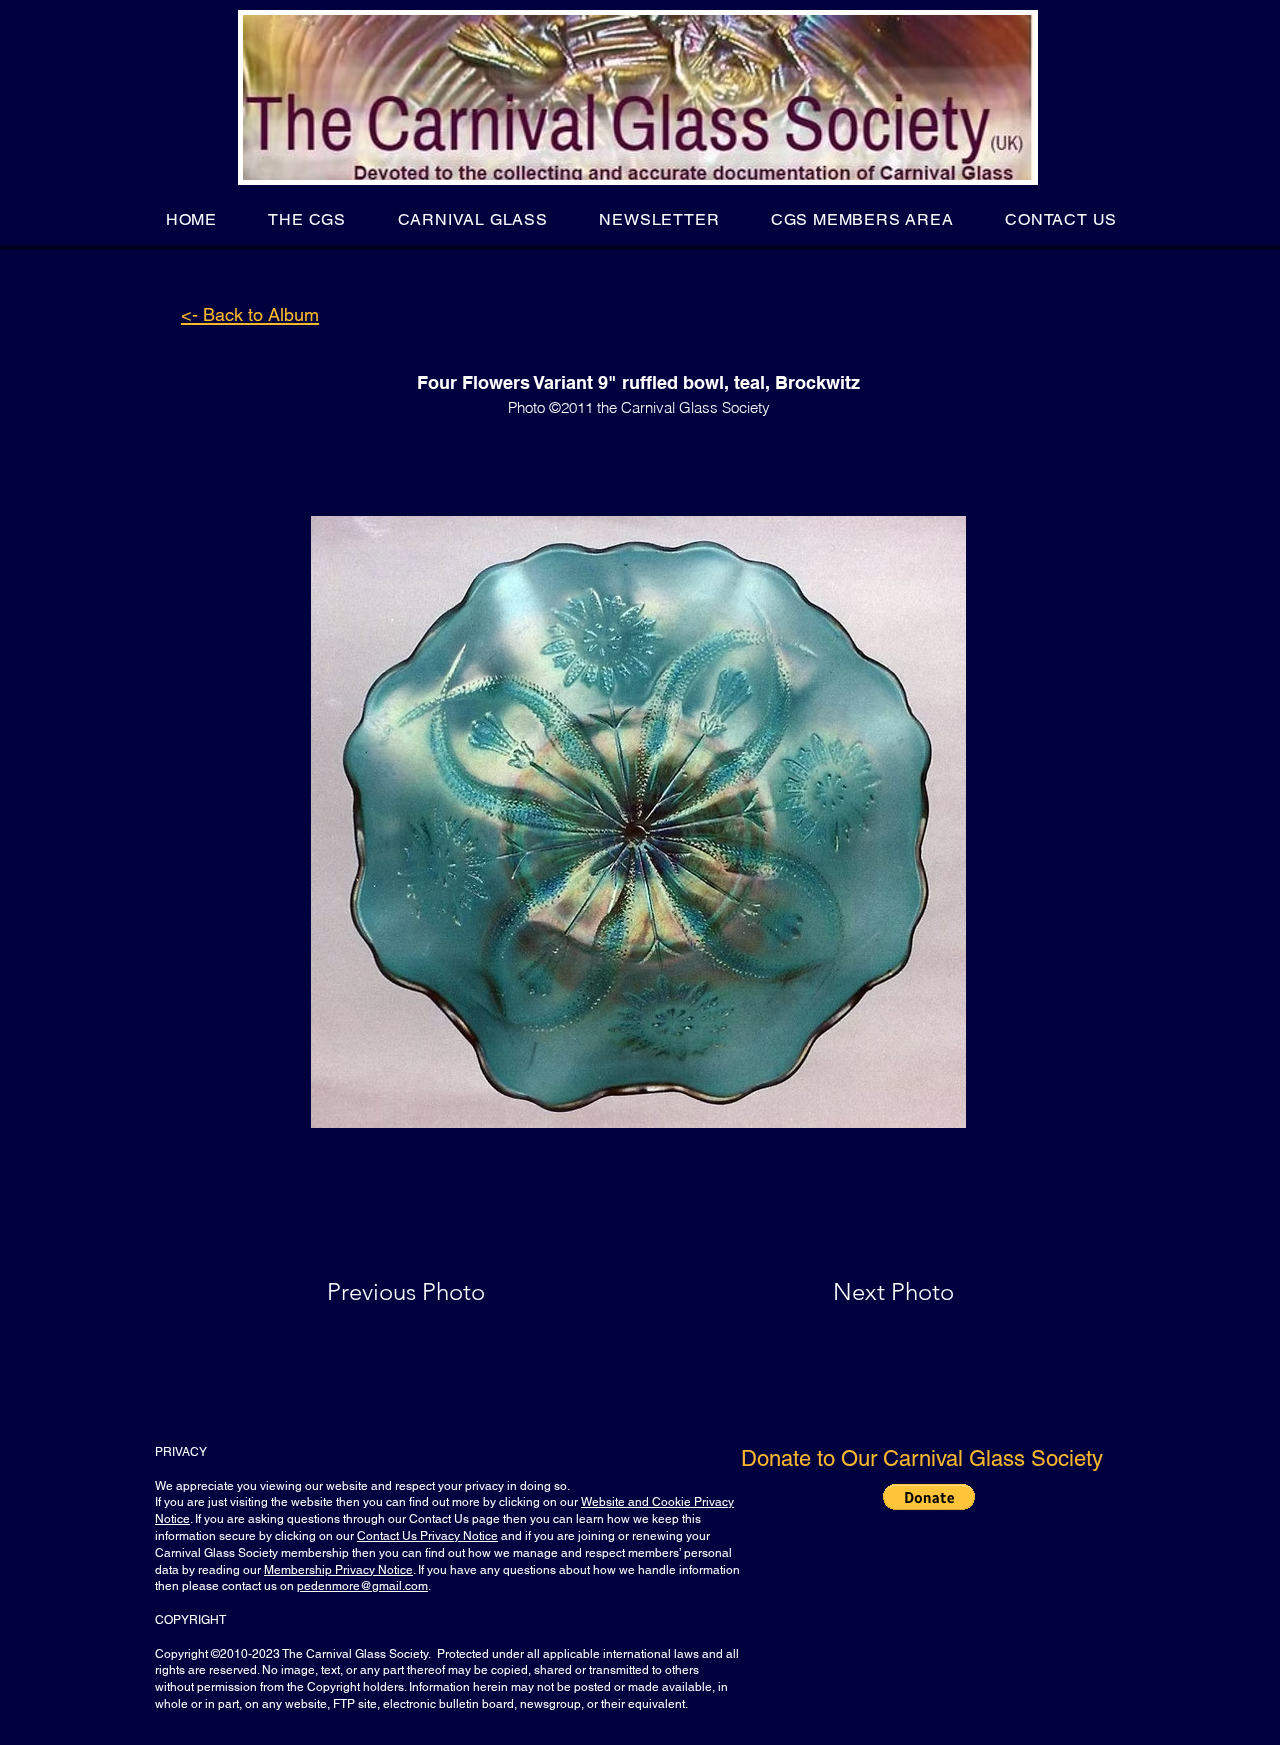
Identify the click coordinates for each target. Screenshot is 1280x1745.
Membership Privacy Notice (338, 1570)
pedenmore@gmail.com (362, 1586)
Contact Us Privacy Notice (427, 1536)
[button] (307, 219)
